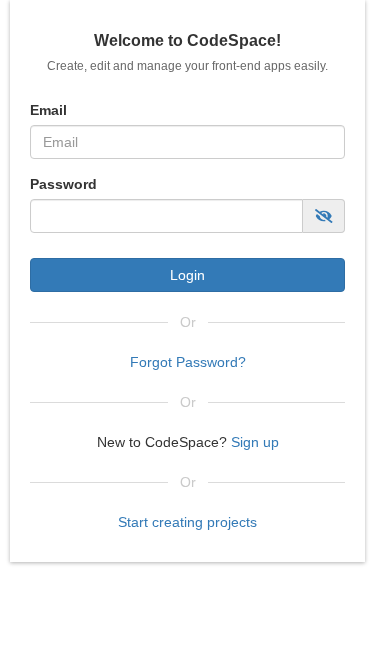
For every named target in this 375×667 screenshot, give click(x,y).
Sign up (253, 442)
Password (63, 184)
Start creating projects (187, 522)
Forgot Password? (188, 362)
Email (48, 110)
